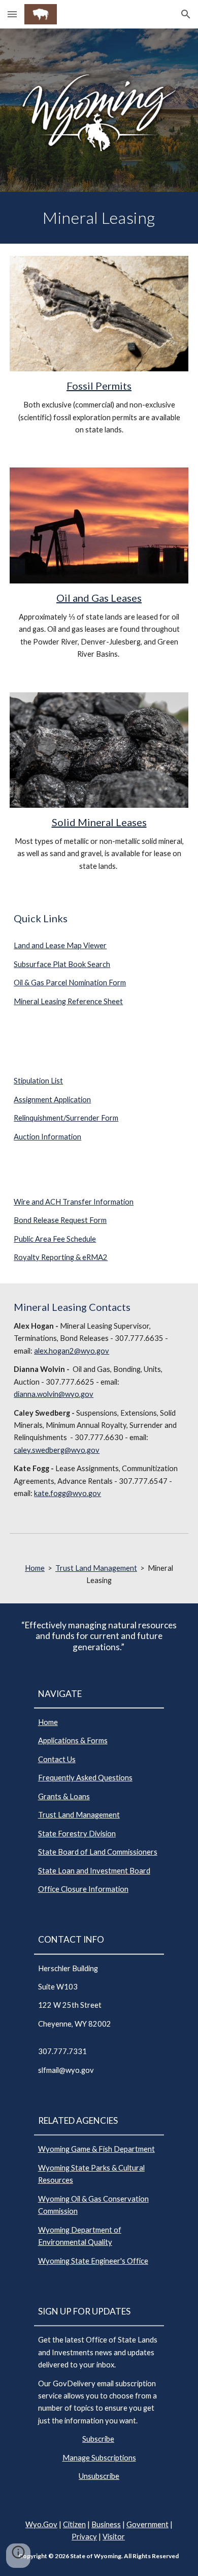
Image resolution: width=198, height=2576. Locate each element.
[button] (12, 14)
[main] (99, 218)
